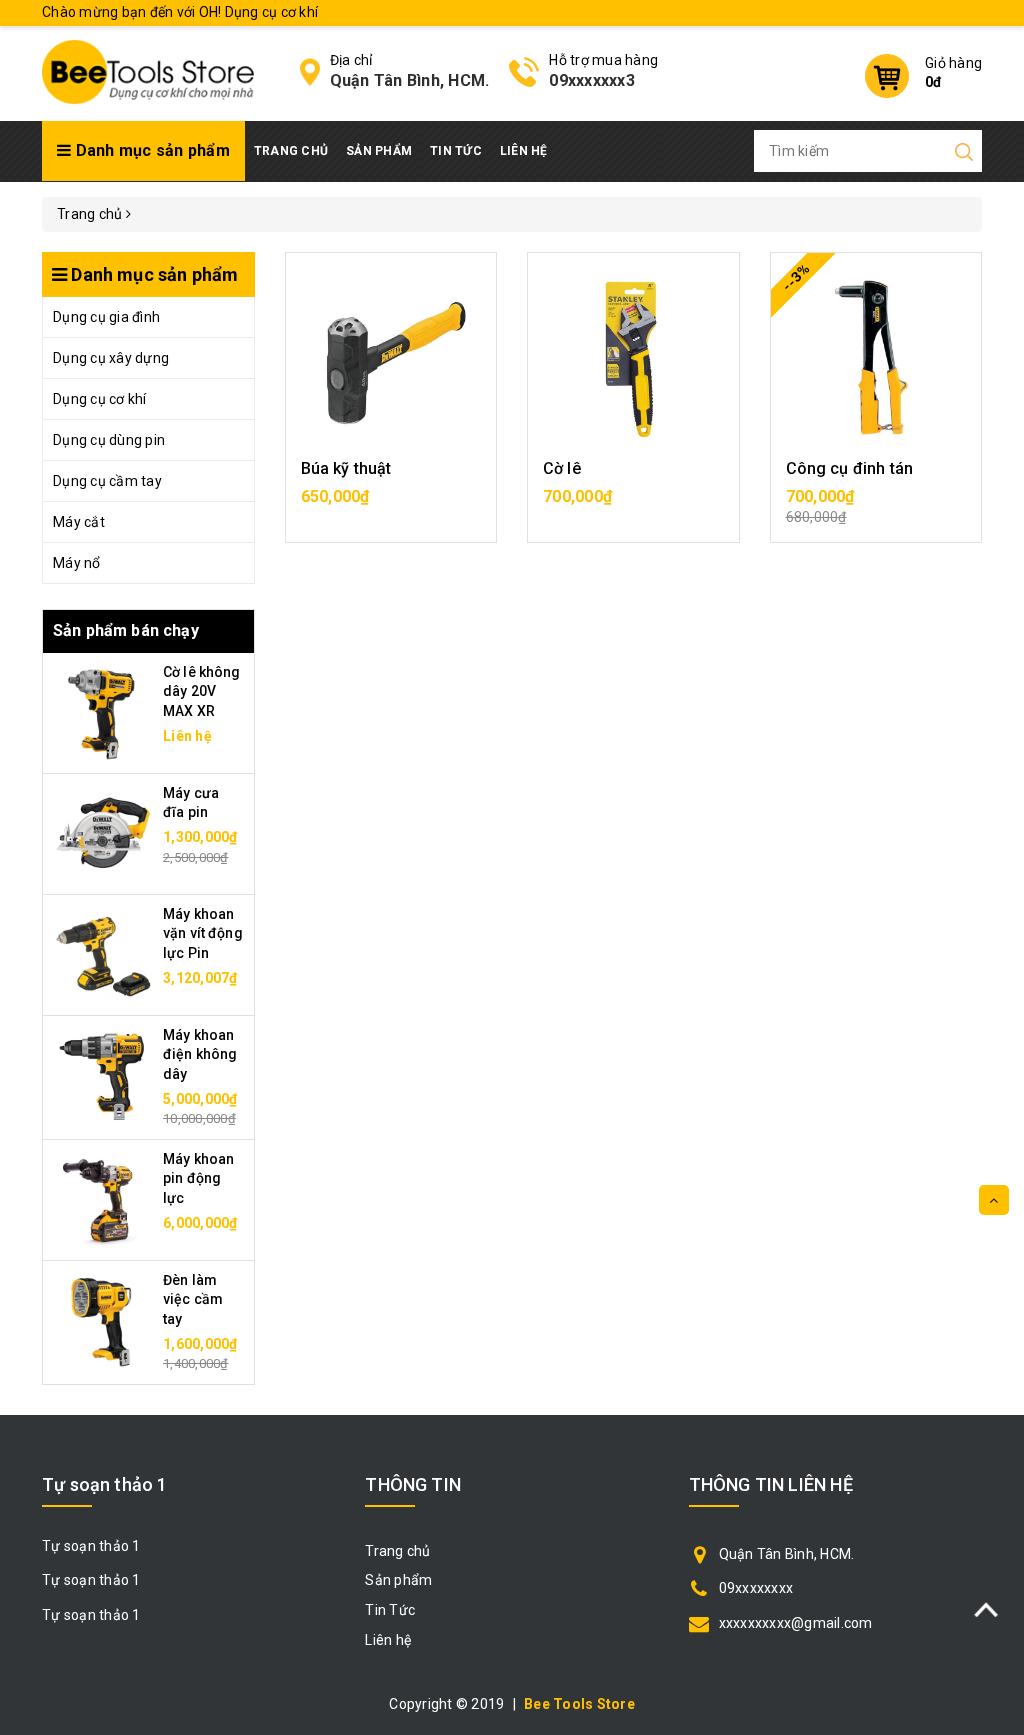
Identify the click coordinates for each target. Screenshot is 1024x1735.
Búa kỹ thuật (346, 468)
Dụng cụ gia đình (106, 317)
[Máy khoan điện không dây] (103, 1074)
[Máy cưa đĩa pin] (103, 832)
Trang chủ (291, 151)
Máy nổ (77, 563)
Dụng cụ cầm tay (107, 481)
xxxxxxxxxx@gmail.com (796, 1623)
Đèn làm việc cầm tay (193, 1299)
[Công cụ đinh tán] (876, 358)
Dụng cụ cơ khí (100, 399)
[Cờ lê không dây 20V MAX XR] (103, 711)
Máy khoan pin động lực (198, 1178)
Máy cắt (79, 522)
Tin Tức (456, 151)
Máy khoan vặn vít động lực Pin (203, 933)
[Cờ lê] (633, 358)
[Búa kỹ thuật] (391, 358)
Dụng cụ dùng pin (109, 440)
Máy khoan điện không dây (200, 1054)
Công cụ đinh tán (850, 468)
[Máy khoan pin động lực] (103, 1198)
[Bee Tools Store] (148, 71)
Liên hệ (524, 151)
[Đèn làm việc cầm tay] (103, 1319)
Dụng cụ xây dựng (111, 358)
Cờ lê (562, 468)
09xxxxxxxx (756, 1588)
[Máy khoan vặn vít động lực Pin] (103, 953)
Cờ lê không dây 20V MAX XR (202, 691)
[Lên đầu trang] (994, 1200)
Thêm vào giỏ (391, 506)
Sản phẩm (379, 151)
